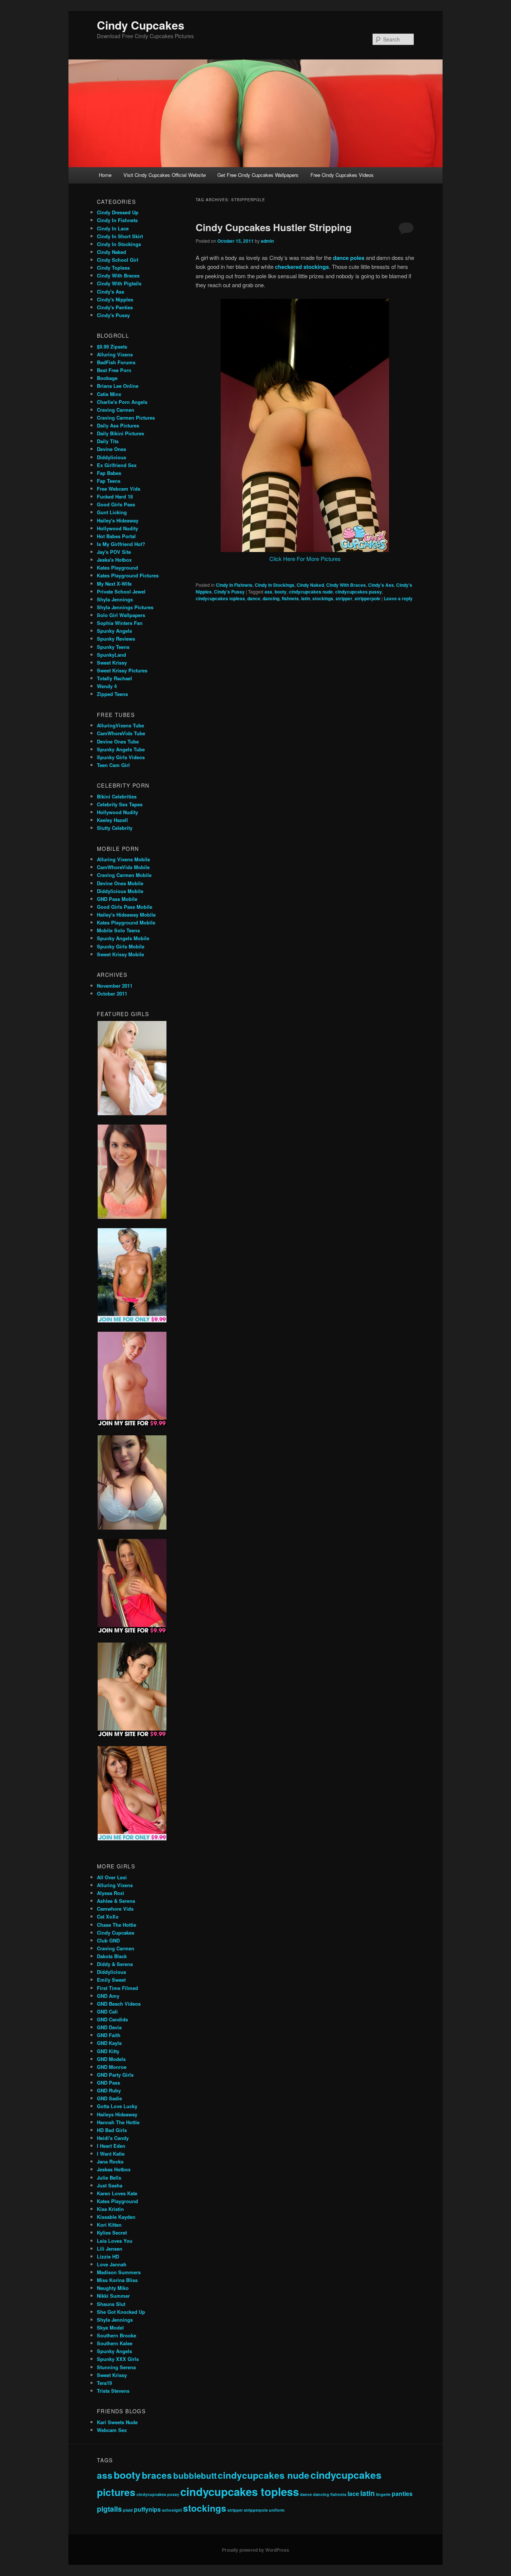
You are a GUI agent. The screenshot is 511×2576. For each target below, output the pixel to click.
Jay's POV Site (114, 552)
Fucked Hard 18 (115, 496)
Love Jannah (112, 2264)
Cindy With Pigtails (119, 283)
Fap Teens (109, 481)
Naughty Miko (113, 2288)
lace (353, 2494)
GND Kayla (109, 2043)
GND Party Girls (115, 2075)
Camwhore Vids (115, 1909)
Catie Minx (109, 394)
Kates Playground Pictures (128, 575)
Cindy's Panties (115, 307)
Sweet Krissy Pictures (122, 670)
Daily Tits (108, 441)
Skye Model (110, 2327)
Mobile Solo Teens (118, 930)
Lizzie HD (108, 2256)
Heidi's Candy (113, 2138)
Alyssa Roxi (111, 1893)
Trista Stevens (113, 2391)
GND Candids (112, 2019)
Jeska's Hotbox (114, 560)
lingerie (383, 2494)
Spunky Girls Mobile (121, 946)
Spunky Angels (114, 631)
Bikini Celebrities (117, 796)
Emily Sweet (111, 1980)
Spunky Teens (113, 647)
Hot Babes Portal (116, 536)
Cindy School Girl (118, 260)
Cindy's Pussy (229, 592)
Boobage (107, 378)
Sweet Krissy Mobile (120, 954)
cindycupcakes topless (220, 598)
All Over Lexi (112, 1877)
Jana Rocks (110, 2161)
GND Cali (107, 2011)
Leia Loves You (115, 2241)
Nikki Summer (113, 2296)
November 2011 (115, 986)
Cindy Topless (113, 268)
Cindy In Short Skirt (120, 236)
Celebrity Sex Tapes (120, 804)
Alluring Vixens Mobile (123, 859)
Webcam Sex (112, 2430)
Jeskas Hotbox (114, 2169)
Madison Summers (119, 2272)
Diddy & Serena (115, 1964)
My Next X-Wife (114, 584)
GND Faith (109, 2035)
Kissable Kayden (116, 2217)
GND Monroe (112, 2067)
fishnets (290, 598)
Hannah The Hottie (118, 2122)
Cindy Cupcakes (141, 25)
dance (254, 598)
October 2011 (112, 993)
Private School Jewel (121, 591)
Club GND (108, 1940)
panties (402, 2494)
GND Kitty (108, 2051)
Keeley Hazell (112, 820)
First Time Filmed (117, 1988)
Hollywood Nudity (117, 528)
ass (268, 592)
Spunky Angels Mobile (123, 938)
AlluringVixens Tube (120, 725)
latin (306, 598)
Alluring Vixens (115, 354)
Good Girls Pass (116, 504)
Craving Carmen (116, 410)
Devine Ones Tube (118, 741)
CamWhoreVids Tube (121, 733)
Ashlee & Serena (116, 1901)
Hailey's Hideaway (118, 520)
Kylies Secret (112, 2232)
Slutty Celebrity (115, 828)
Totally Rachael (114, 678)
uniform (277, 2510)
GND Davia (109, 2027)
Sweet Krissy (112, 663)
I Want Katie (111, 2154)
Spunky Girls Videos (121, 757)
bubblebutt (195, 2475)
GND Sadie (109, 2098)
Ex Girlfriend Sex (117, 465)
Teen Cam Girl (113, 765)
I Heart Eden (111, 2146)
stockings (323, 598)
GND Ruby (109, 2090)
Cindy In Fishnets (234, 585)
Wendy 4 (107, 686)
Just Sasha (110, 2185)
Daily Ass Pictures (118, 425)
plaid (128, 2510)
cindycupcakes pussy (359, 592)
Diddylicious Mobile (120, 891)
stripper (344, 598)
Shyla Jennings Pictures (125, 607)
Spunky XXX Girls (118, 2359)
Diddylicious (111, 457)
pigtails (109, 2509)
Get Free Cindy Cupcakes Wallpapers (258, 175)
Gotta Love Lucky (117, 2106)
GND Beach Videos (119, 2004)
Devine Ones (111, 449)
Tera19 (104, 2383)
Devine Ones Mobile (120, 883)
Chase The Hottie (117, 1925)
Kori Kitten (109, 2225)
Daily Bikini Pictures (120, 433)
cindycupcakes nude (311, 592)
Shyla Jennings (115, 599)
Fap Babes (109, 473)
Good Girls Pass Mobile (125, 907)
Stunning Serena (116, 2367)
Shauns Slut (111, 2304)
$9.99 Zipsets (112, 346)
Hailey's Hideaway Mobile (126, 915)
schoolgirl (172, 2510)
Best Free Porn (114, 370)
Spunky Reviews (116, 639)
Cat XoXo (108, 1916)
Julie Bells (109, 2178)
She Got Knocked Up (121, 2312)
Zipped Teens (112, 694)
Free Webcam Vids (119, 489)
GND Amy (108, 1996)
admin (267, 241)
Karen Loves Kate (117, 2193)
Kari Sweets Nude (117, 2422)
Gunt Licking (112, 512)
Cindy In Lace (113, 228)
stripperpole (368, 598)
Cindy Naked (310, 585)
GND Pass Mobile (117, 899)
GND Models (111, 2059)
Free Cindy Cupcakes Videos (342, 175)
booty (281, 592)
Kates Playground (117, 568)
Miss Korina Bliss (117, 2280)
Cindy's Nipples (115, 299)
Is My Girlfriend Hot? (121, 544)
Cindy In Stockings (275, 585)
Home (105, 175)
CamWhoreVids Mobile (123, 867)
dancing (271, 598)
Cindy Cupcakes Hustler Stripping (274, 227)
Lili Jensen (110, 2249)
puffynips (147, 2509)
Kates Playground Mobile (126, 922)
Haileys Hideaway (117, 2114)
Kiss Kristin (110, 2209)
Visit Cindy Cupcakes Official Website (165, 175)
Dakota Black (112, 1956)
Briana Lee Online (118, 386)
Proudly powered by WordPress (255, 2550)
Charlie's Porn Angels (122, 402)
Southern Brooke (117, 2335)
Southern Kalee (115, 2343)
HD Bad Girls (112, 2130)
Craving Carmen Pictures (126, 418)
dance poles (349, 258)
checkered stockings (302, 267)
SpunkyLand (111, 655)
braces (157, 2475)
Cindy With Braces (346, 585)
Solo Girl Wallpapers (121, 615)
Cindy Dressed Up (118, 212)
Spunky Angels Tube (121, 749)
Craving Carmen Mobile (124, 875)
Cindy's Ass (381, 585)
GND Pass (108, 2083)
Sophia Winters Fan (120, 623)
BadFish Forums (116, 362)
